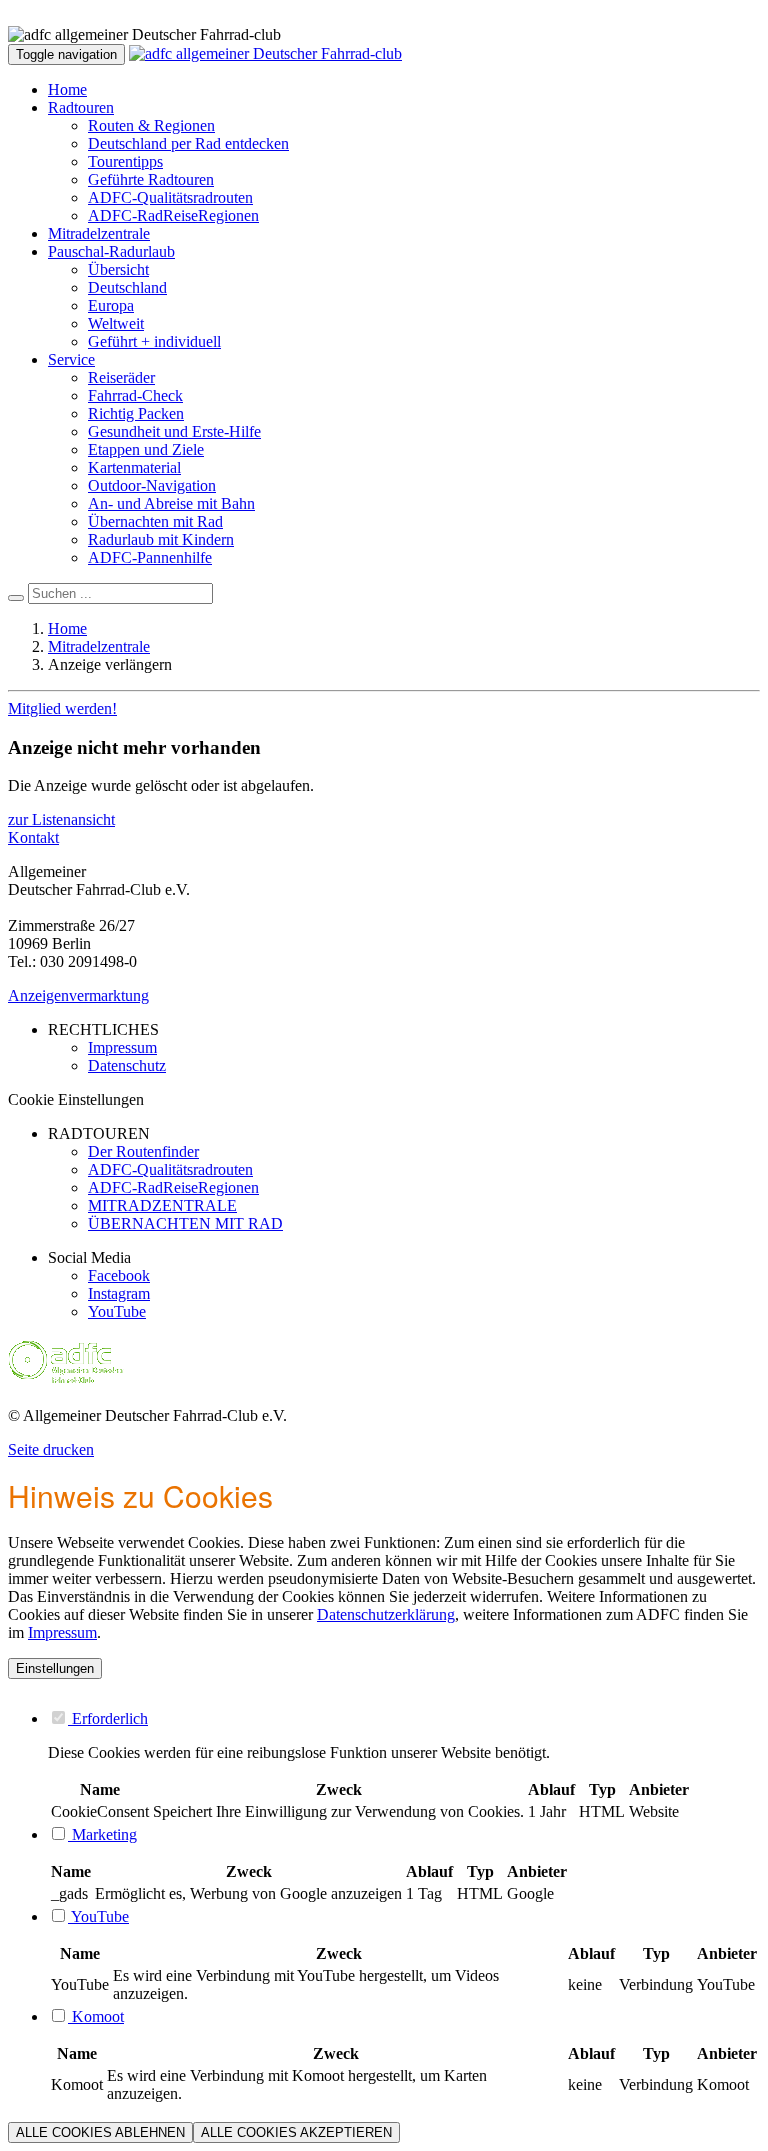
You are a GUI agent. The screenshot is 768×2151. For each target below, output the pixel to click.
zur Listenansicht (61, 819)
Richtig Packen (136, 413)
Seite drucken (51, 1449)
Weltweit (116, 323)
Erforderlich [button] (108, 1718)
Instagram (119, 1293)
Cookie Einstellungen (76, 1099)
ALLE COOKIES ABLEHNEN (100, 2132)
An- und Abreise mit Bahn (171, 503)
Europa (111, 305)
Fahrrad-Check (135, 395)
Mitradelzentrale (99, 233)
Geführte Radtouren (151, 179)
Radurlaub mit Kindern (161, 539)
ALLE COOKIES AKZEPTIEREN (296, 2132)
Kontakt (33, 837)
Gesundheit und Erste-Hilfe (174, 431)
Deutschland (127, 287)
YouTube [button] (98, 1916)
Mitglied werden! (62, 708)
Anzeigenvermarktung (78, 995)
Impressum (62, 1632)
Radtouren (81, 107)
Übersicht (118, 269)
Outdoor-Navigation (152, 485)
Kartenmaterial (134, 467)
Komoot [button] (96, 2016)
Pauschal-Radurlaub (111, 251)
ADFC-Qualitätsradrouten (170, 197)
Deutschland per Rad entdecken (188, 143)
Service (71, 359)
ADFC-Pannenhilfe (150, 557)
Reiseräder (121, 377)
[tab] (404, 1718)
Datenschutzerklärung (386, 1614)
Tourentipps (125, 161)
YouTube (117, 1311)
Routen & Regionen (151, 125)
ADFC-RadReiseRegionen (173, 215)
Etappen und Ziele (146, 449)
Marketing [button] (102, 1834)
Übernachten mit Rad (155, 521)
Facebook (119, 1275)
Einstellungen (55, 1668)
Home (67, 89)
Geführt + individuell (154, 341)
